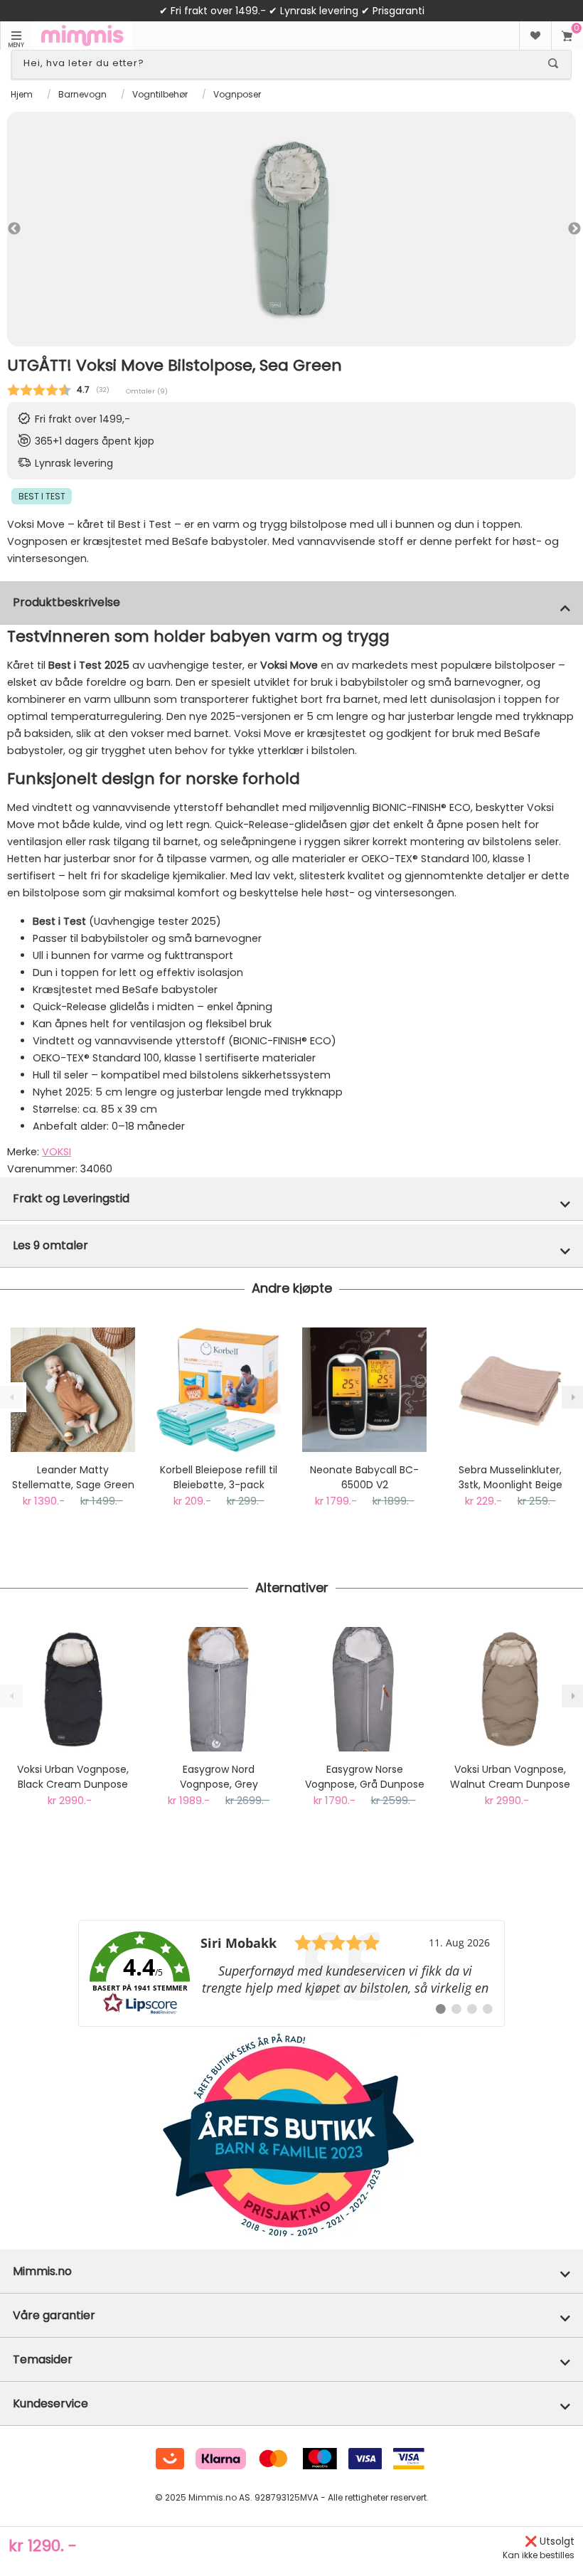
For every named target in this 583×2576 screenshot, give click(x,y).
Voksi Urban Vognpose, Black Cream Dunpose (73, 1777)
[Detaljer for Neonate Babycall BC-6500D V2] (364, 1390)
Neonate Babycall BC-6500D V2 (364, 1477)
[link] (291, 1973)
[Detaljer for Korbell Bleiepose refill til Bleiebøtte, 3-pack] (219, 1390)
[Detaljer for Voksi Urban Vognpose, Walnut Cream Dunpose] (510, 1689)
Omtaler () (147, 391)
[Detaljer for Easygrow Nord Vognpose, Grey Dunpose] (219, 1689)
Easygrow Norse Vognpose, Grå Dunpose (365, 1777)
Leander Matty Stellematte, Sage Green (73, 1477)
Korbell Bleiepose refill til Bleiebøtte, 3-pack (219, 1477)
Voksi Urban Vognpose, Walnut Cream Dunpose (510, 1777)
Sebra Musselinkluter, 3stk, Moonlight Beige (510, 1477)
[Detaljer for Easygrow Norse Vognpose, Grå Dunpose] (364, 1689)
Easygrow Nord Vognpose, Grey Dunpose (219, 1777)
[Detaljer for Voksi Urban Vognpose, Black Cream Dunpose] (73, 1689)
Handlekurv (567, 36)
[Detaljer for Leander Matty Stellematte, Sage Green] (73, 1390)
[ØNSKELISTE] (535, 36)
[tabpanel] (291, 229)
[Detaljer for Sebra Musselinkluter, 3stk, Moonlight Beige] (510, 1390)
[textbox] (279, 63)
